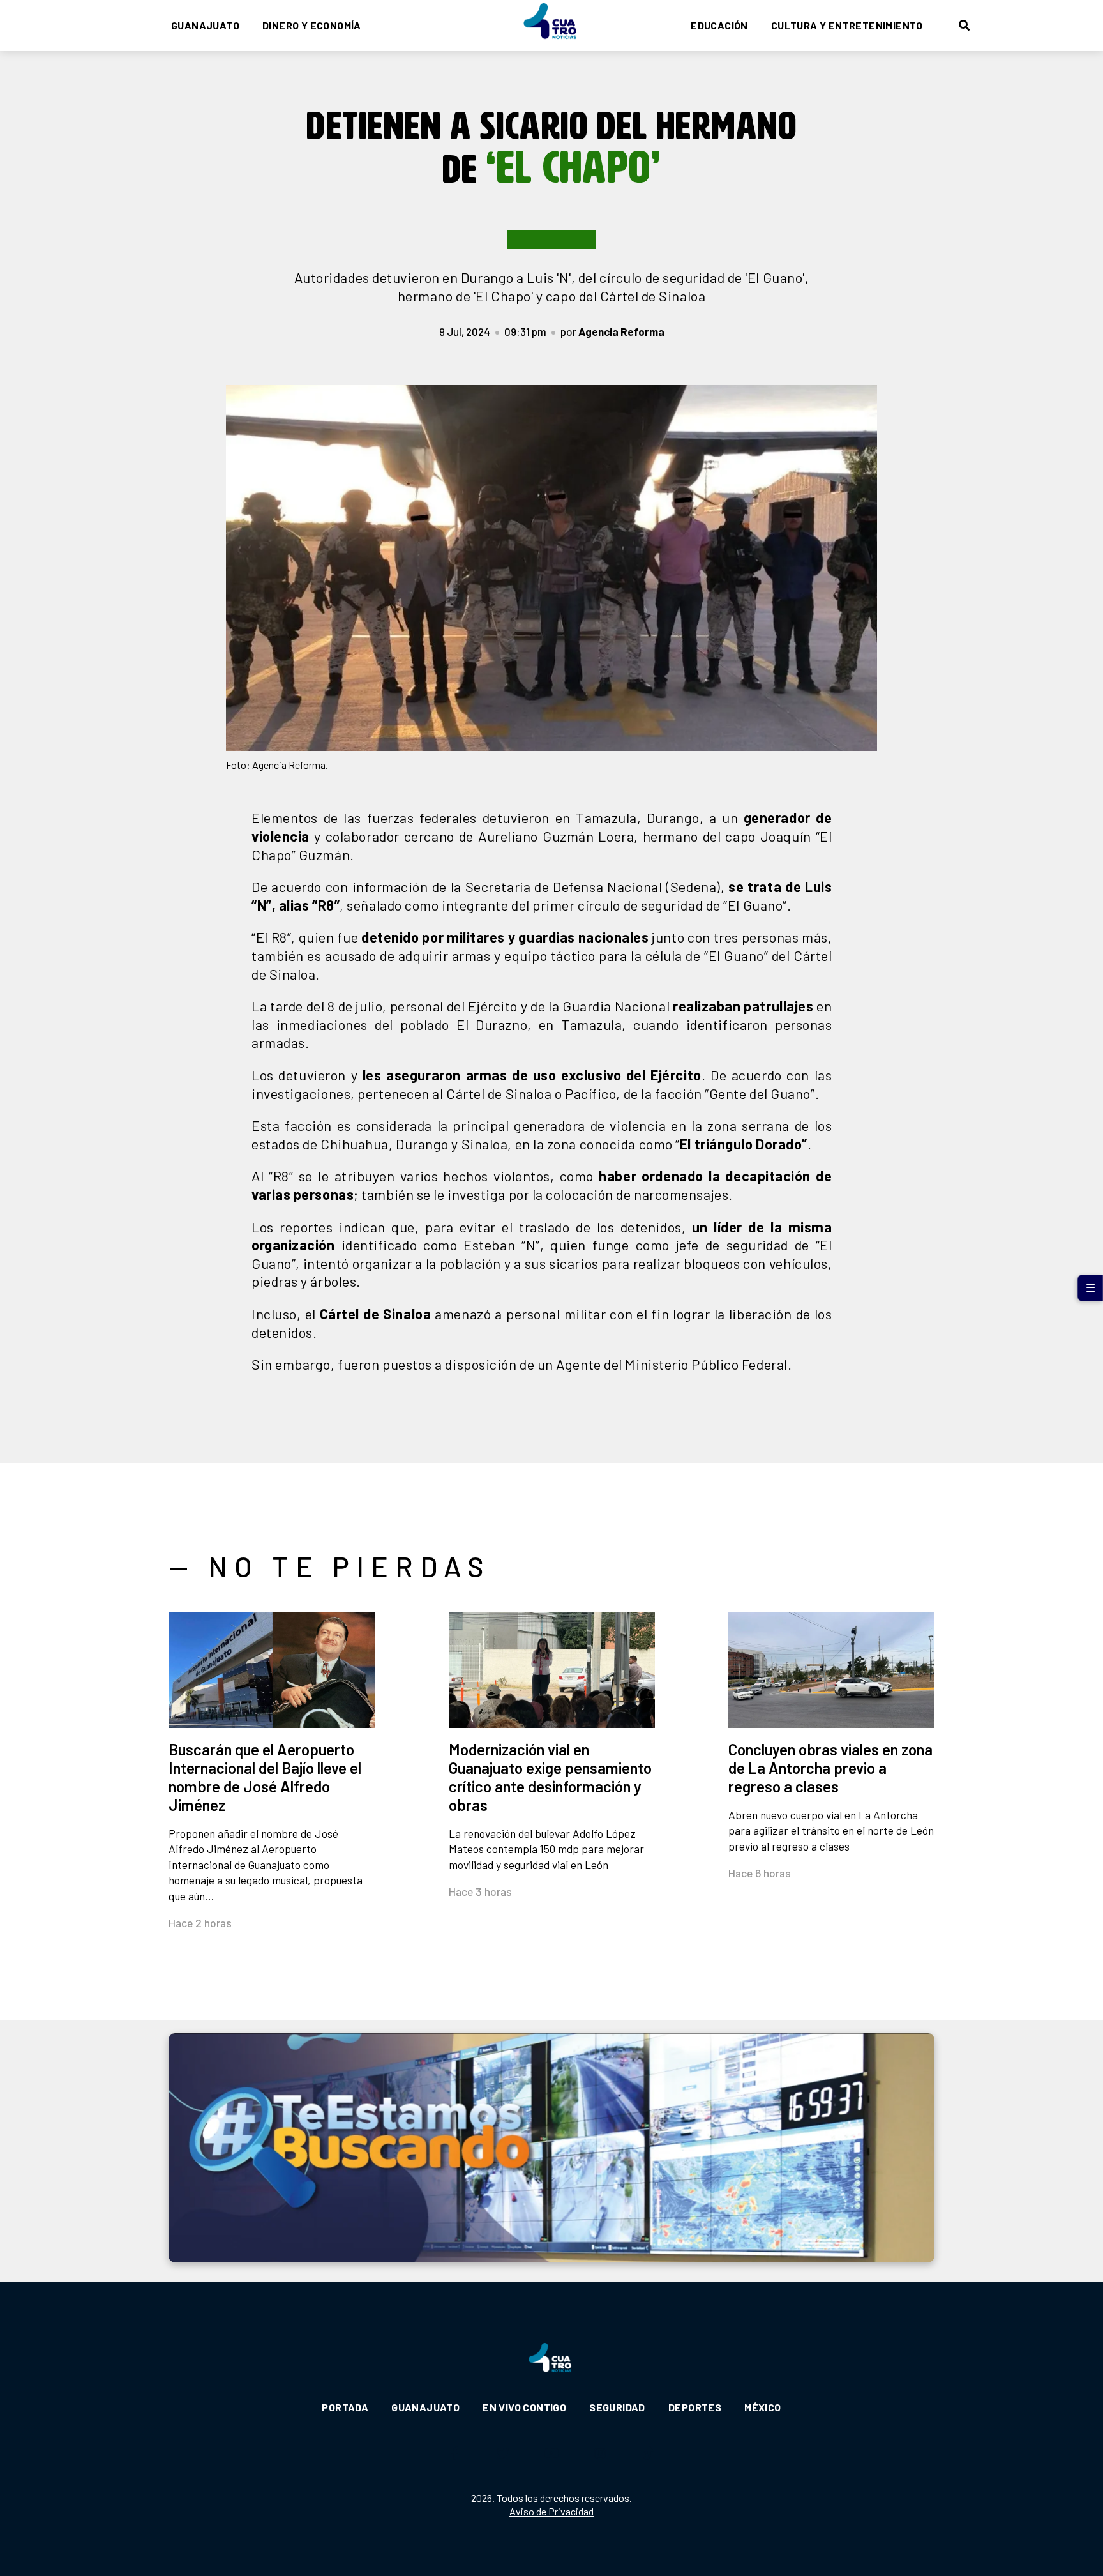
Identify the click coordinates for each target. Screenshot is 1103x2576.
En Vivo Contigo (524, 2407)
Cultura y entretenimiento (847, 25)
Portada (345, 2407)
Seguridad (617, 2407)
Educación (719, 25)
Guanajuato (205, 25)
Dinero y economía (312, 25)
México (762, 2407)
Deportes (695, 2407)
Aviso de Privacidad (551, 2511)
